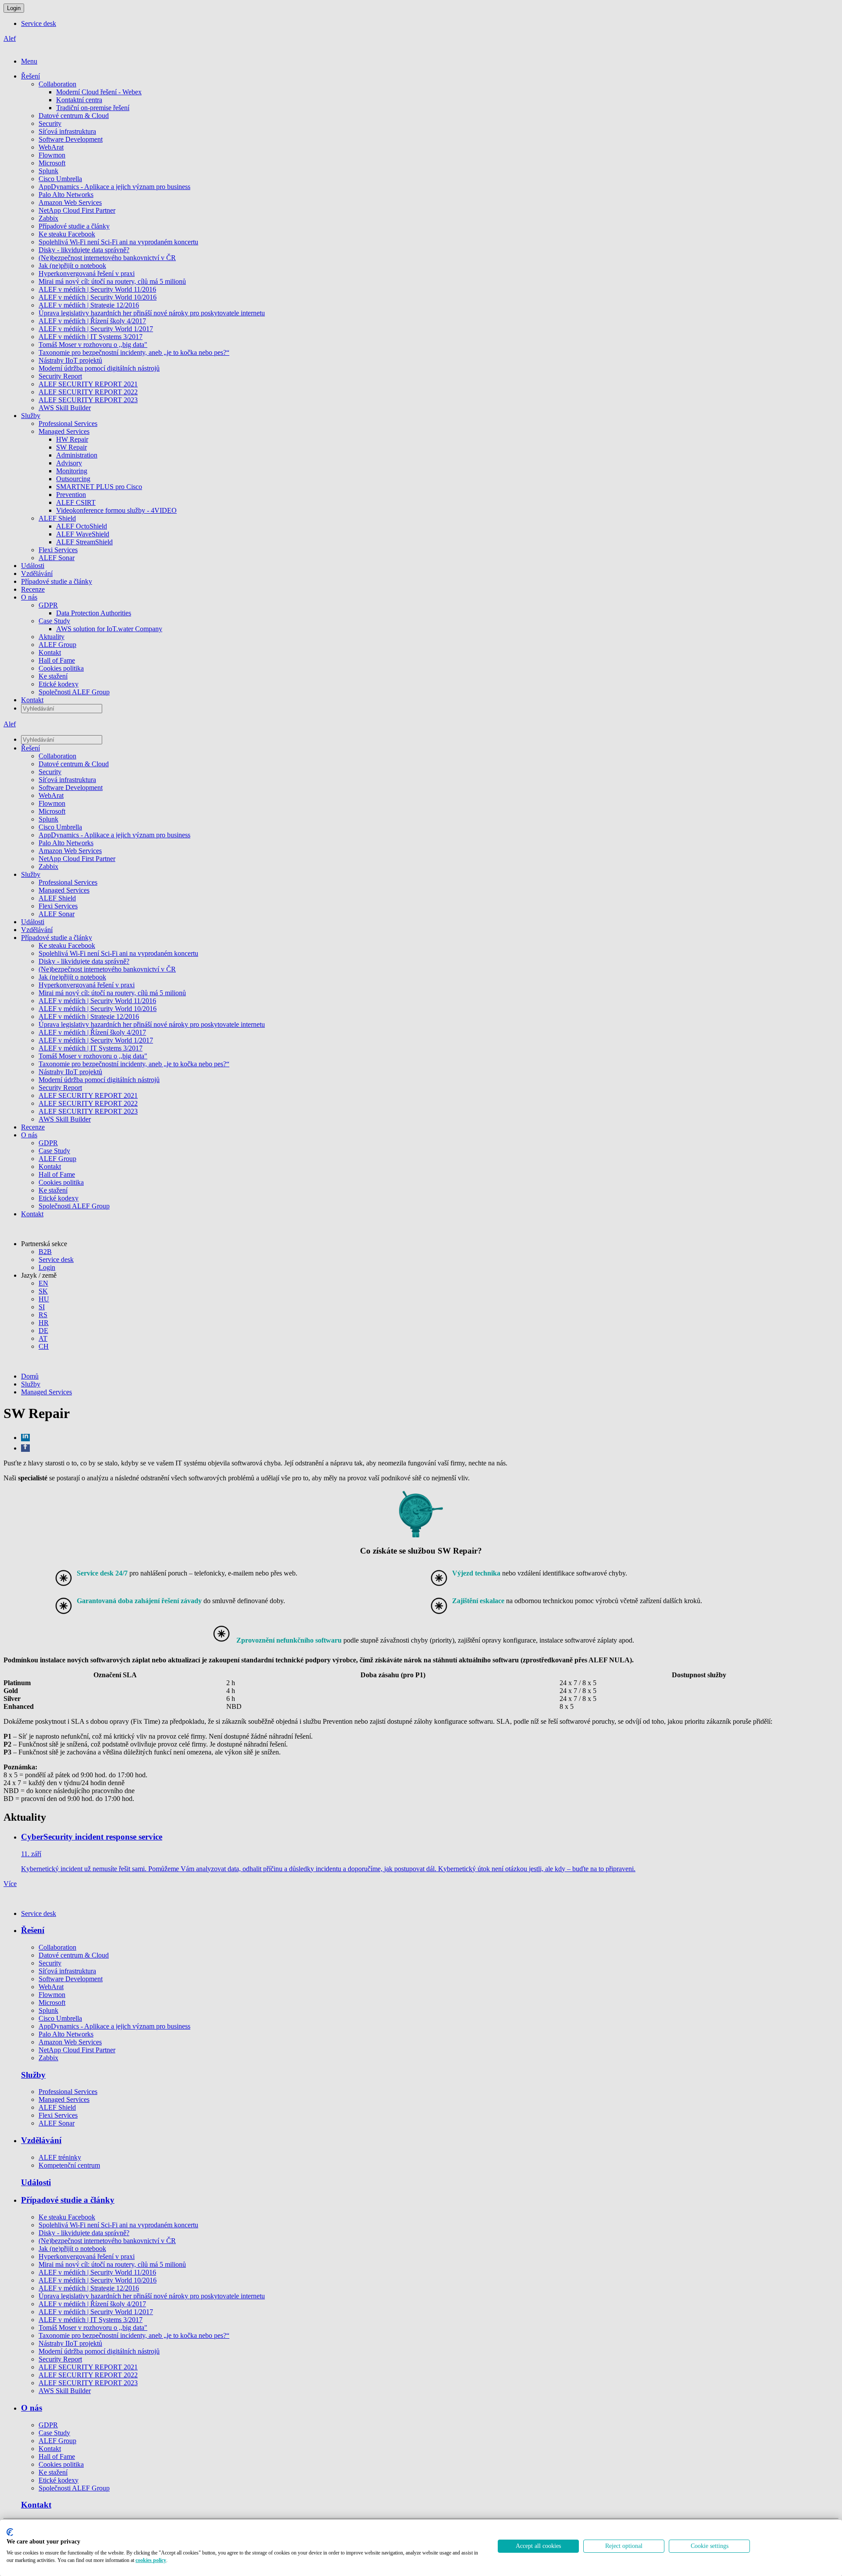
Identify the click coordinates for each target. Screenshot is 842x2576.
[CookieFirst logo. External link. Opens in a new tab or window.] (10, 2532)
